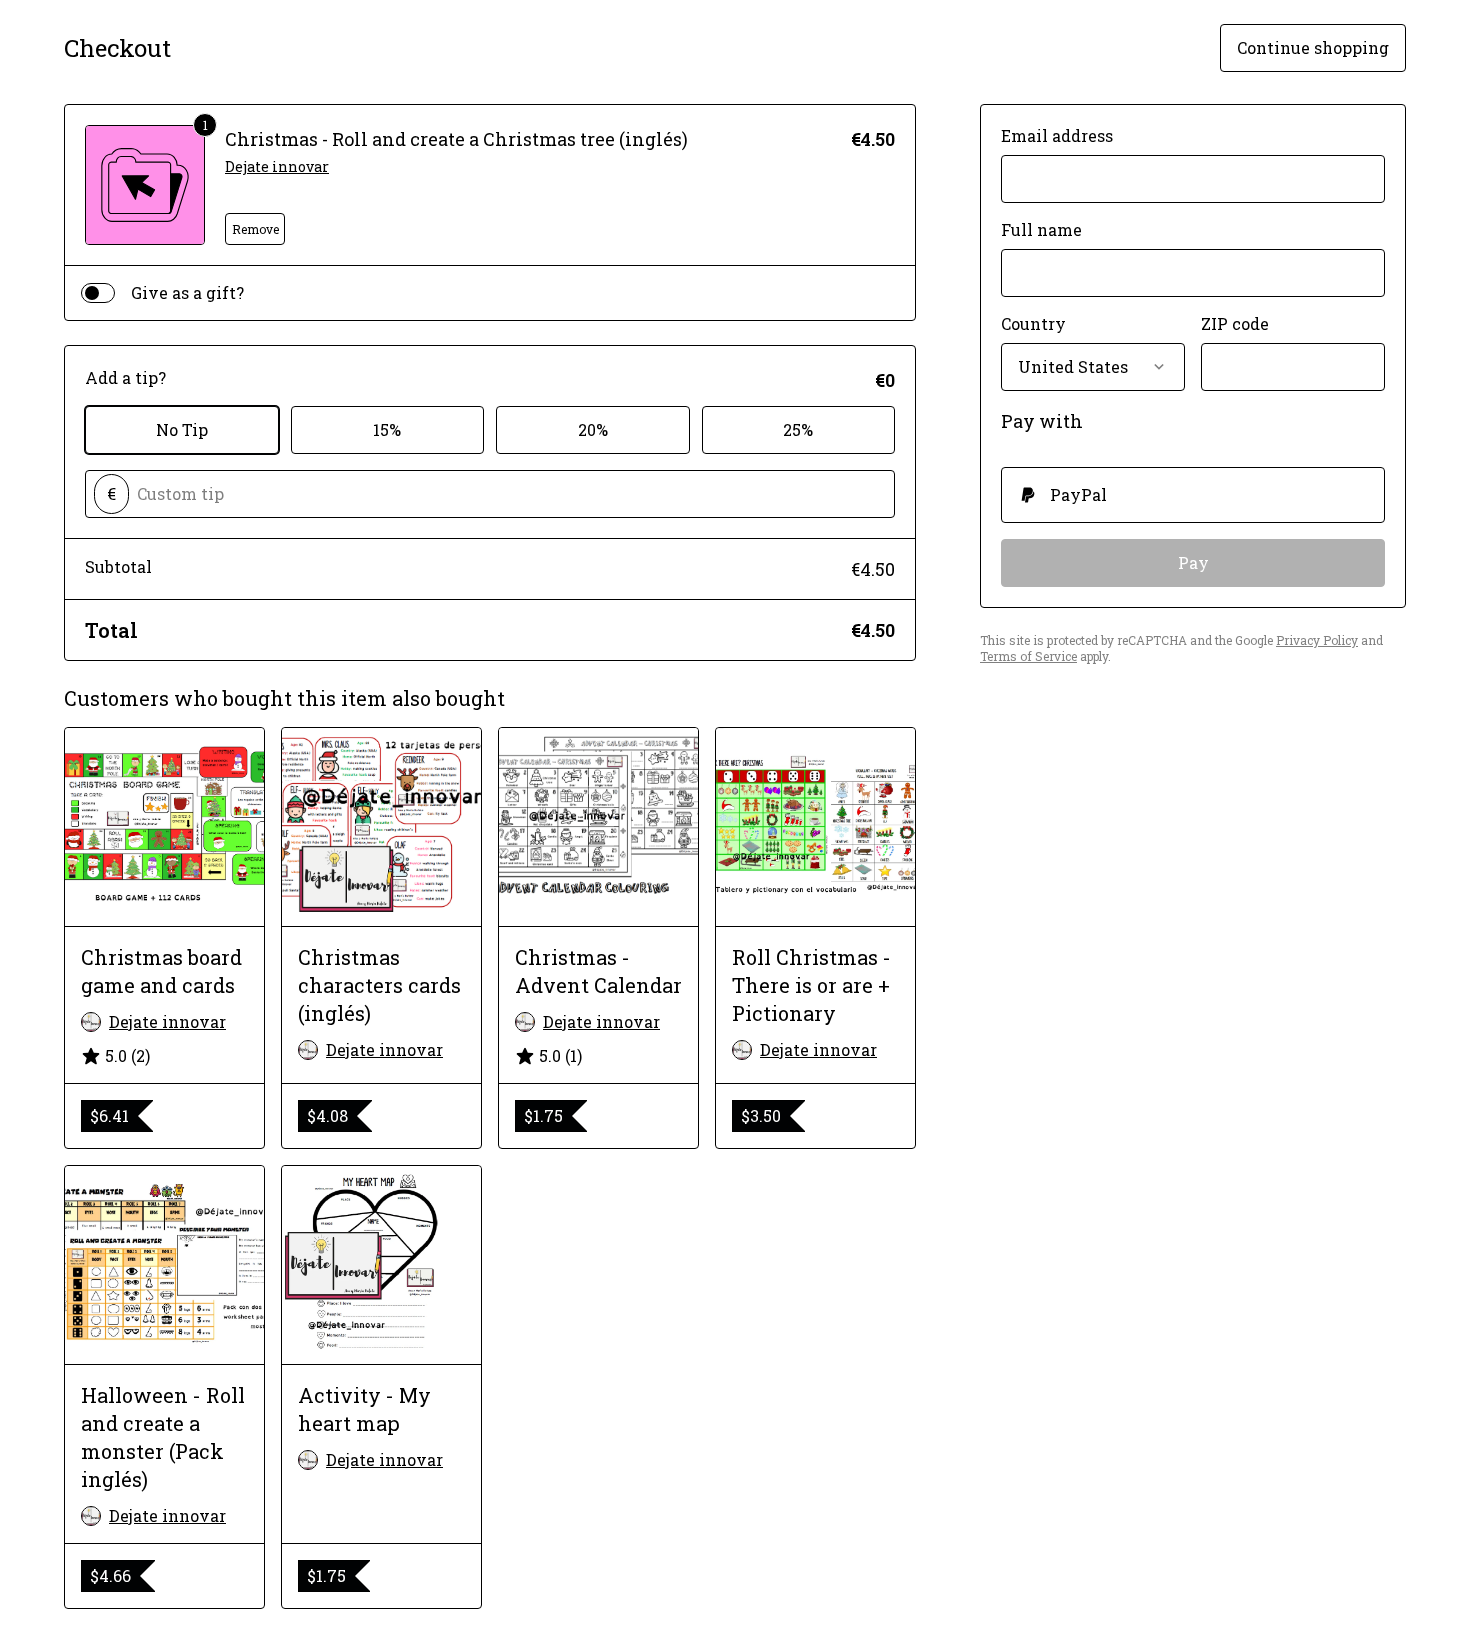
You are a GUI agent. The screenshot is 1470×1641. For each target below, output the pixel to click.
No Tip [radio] (182, 429)
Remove (255, 229)
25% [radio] (798, 429)
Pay (1193, 562)
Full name (1041, 229)
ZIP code (1235, 323)
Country (1033, 323)
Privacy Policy (1317, 640)
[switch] (98, 293)
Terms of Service (1028, 656)
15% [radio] (387, 429)
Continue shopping (1313, 47)
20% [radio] (593, 429)
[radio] (1193, 495)
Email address (1057, 135)
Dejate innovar (277, 166)
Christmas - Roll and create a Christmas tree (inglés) (456, 139)
